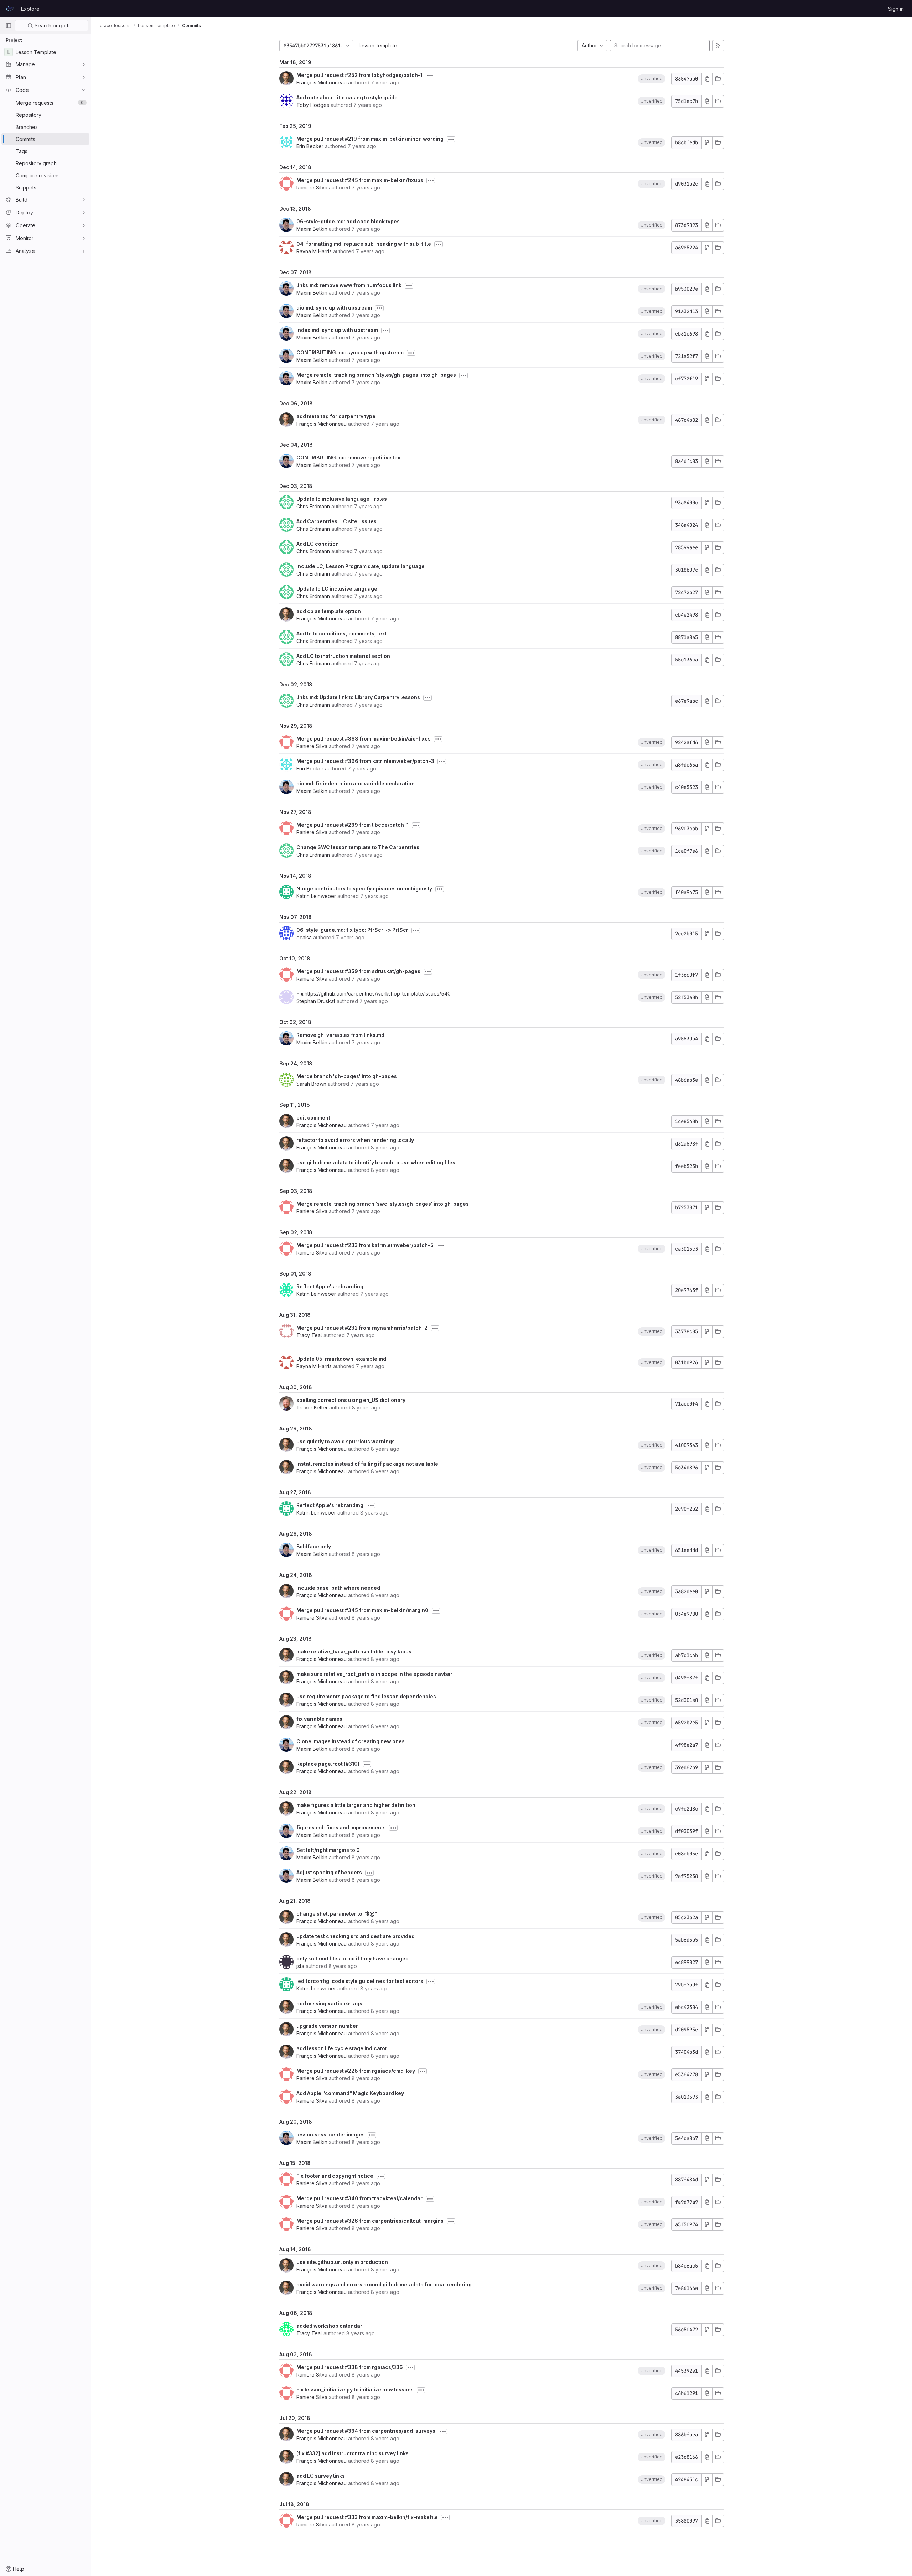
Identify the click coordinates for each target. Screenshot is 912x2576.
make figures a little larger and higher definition (356, 1805)
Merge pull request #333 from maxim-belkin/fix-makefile (367, 2517)
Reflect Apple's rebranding (330, 1286)
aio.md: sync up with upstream (334, 308)
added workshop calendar (329, 2326)
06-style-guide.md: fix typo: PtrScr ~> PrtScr (352, 930)
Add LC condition (318, 544)
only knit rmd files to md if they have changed (353, 1959)
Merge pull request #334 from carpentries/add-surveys (366, 2431)
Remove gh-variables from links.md (340, 1035)
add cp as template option (329, 611)
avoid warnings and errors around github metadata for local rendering (384, 2284)
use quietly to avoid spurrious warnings (346, 1441)
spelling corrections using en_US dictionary (351, 1400)
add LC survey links (321, 2476)
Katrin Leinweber (316, 896)
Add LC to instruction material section (343, 656)
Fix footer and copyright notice (335, 2176)
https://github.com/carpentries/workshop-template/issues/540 (378, 994)
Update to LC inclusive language (337, 589)
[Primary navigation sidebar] (9, 26)
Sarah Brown (311, 1084)
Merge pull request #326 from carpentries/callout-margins (370, 2221)
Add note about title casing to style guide (347, 97)
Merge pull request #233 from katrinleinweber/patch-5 (365, 1245)
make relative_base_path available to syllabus (354, 1651)
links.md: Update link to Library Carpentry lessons (358, 697)
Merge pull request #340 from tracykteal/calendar (359, 2198)
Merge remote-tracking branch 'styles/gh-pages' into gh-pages (376, 375)
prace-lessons (115, 25)
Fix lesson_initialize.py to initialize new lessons (355, 2390)
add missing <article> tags (329, 2003)
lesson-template (378, 45)
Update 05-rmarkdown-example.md (341, 1359)
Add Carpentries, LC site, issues (336, 521)
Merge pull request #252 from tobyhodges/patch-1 (359, 75)
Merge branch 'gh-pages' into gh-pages (347, 1076)
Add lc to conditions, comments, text (342, 633)
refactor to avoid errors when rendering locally (355, 1140)
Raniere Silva (312, 188)
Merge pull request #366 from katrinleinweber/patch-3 (365, 761)
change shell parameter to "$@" (337, 1914)
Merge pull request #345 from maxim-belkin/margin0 (362, 1610)
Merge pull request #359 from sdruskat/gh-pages (358, 971)
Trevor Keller (312, 1408)
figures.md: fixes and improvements (341, 1827)
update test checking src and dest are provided (356, 1936)
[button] (652, 79)
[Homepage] (10, 9)
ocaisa (304, 937)
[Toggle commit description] (430, 76)
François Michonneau (322, 82)
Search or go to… (54, 25)
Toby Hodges (313, 105)
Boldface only (314, 1546)
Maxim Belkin (312, 229)
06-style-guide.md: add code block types (348, 221)
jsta (300, 1966)
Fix (300, 994)
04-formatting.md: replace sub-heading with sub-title (364, 244)
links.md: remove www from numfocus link (349, 285)
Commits (191, 25)
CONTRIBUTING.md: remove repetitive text (349, 458)
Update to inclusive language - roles (342, 499)
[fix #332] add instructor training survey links (353, 2453)
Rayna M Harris (314, 251)
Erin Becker (310, 146)
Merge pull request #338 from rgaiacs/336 (350, 2367)
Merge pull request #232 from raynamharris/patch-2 (362, 1328)
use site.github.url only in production (342, 2262)
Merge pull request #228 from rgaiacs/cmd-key (356, 2071)
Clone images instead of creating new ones (351, 1741)
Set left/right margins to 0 (328, 1850)
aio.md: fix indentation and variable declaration (356, 783)
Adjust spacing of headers (329, 1872)
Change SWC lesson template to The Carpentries (358, 847)
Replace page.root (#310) (328, 1764)
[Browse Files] (718, 79)
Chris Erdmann (313, 506)
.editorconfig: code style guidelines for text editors (360, 1981)
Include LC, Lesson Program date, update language (361, 566)
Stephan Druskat (316, 1001)
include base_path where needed (338, 1588)
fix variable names (319, 1719)
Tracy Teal (309, 1335)
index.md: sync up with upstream (337, 330)
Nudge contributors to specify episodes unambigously (364, 889)
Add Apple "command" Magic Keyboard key (350, 2093)
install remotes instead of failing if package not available (367, 1464)
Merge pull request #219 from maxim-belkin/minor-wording (370, 139)
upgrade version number (327, 2026)
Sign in (896, 9)
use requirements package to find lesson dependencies (366, 1696)
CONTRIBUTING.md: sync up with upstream (350, 352)
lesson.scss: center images (331, 2134)
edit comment (313, 1118)
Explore (30, 9)
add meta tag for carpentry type (336, 416)
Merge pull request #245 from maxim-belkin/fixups (360, 180)
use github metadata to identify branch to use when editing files (376, 1162)
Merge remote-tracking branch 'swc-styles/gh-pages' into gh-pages (383, 1204)
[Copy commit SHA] (707, 79)
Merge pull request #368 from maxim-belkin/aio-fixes (364, 739)
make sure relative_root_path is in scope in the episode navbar (374, 1674)
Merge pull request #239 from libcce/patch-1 (353, 825)
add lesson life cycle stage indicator (342, 2048)
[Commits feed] (718, 46)
